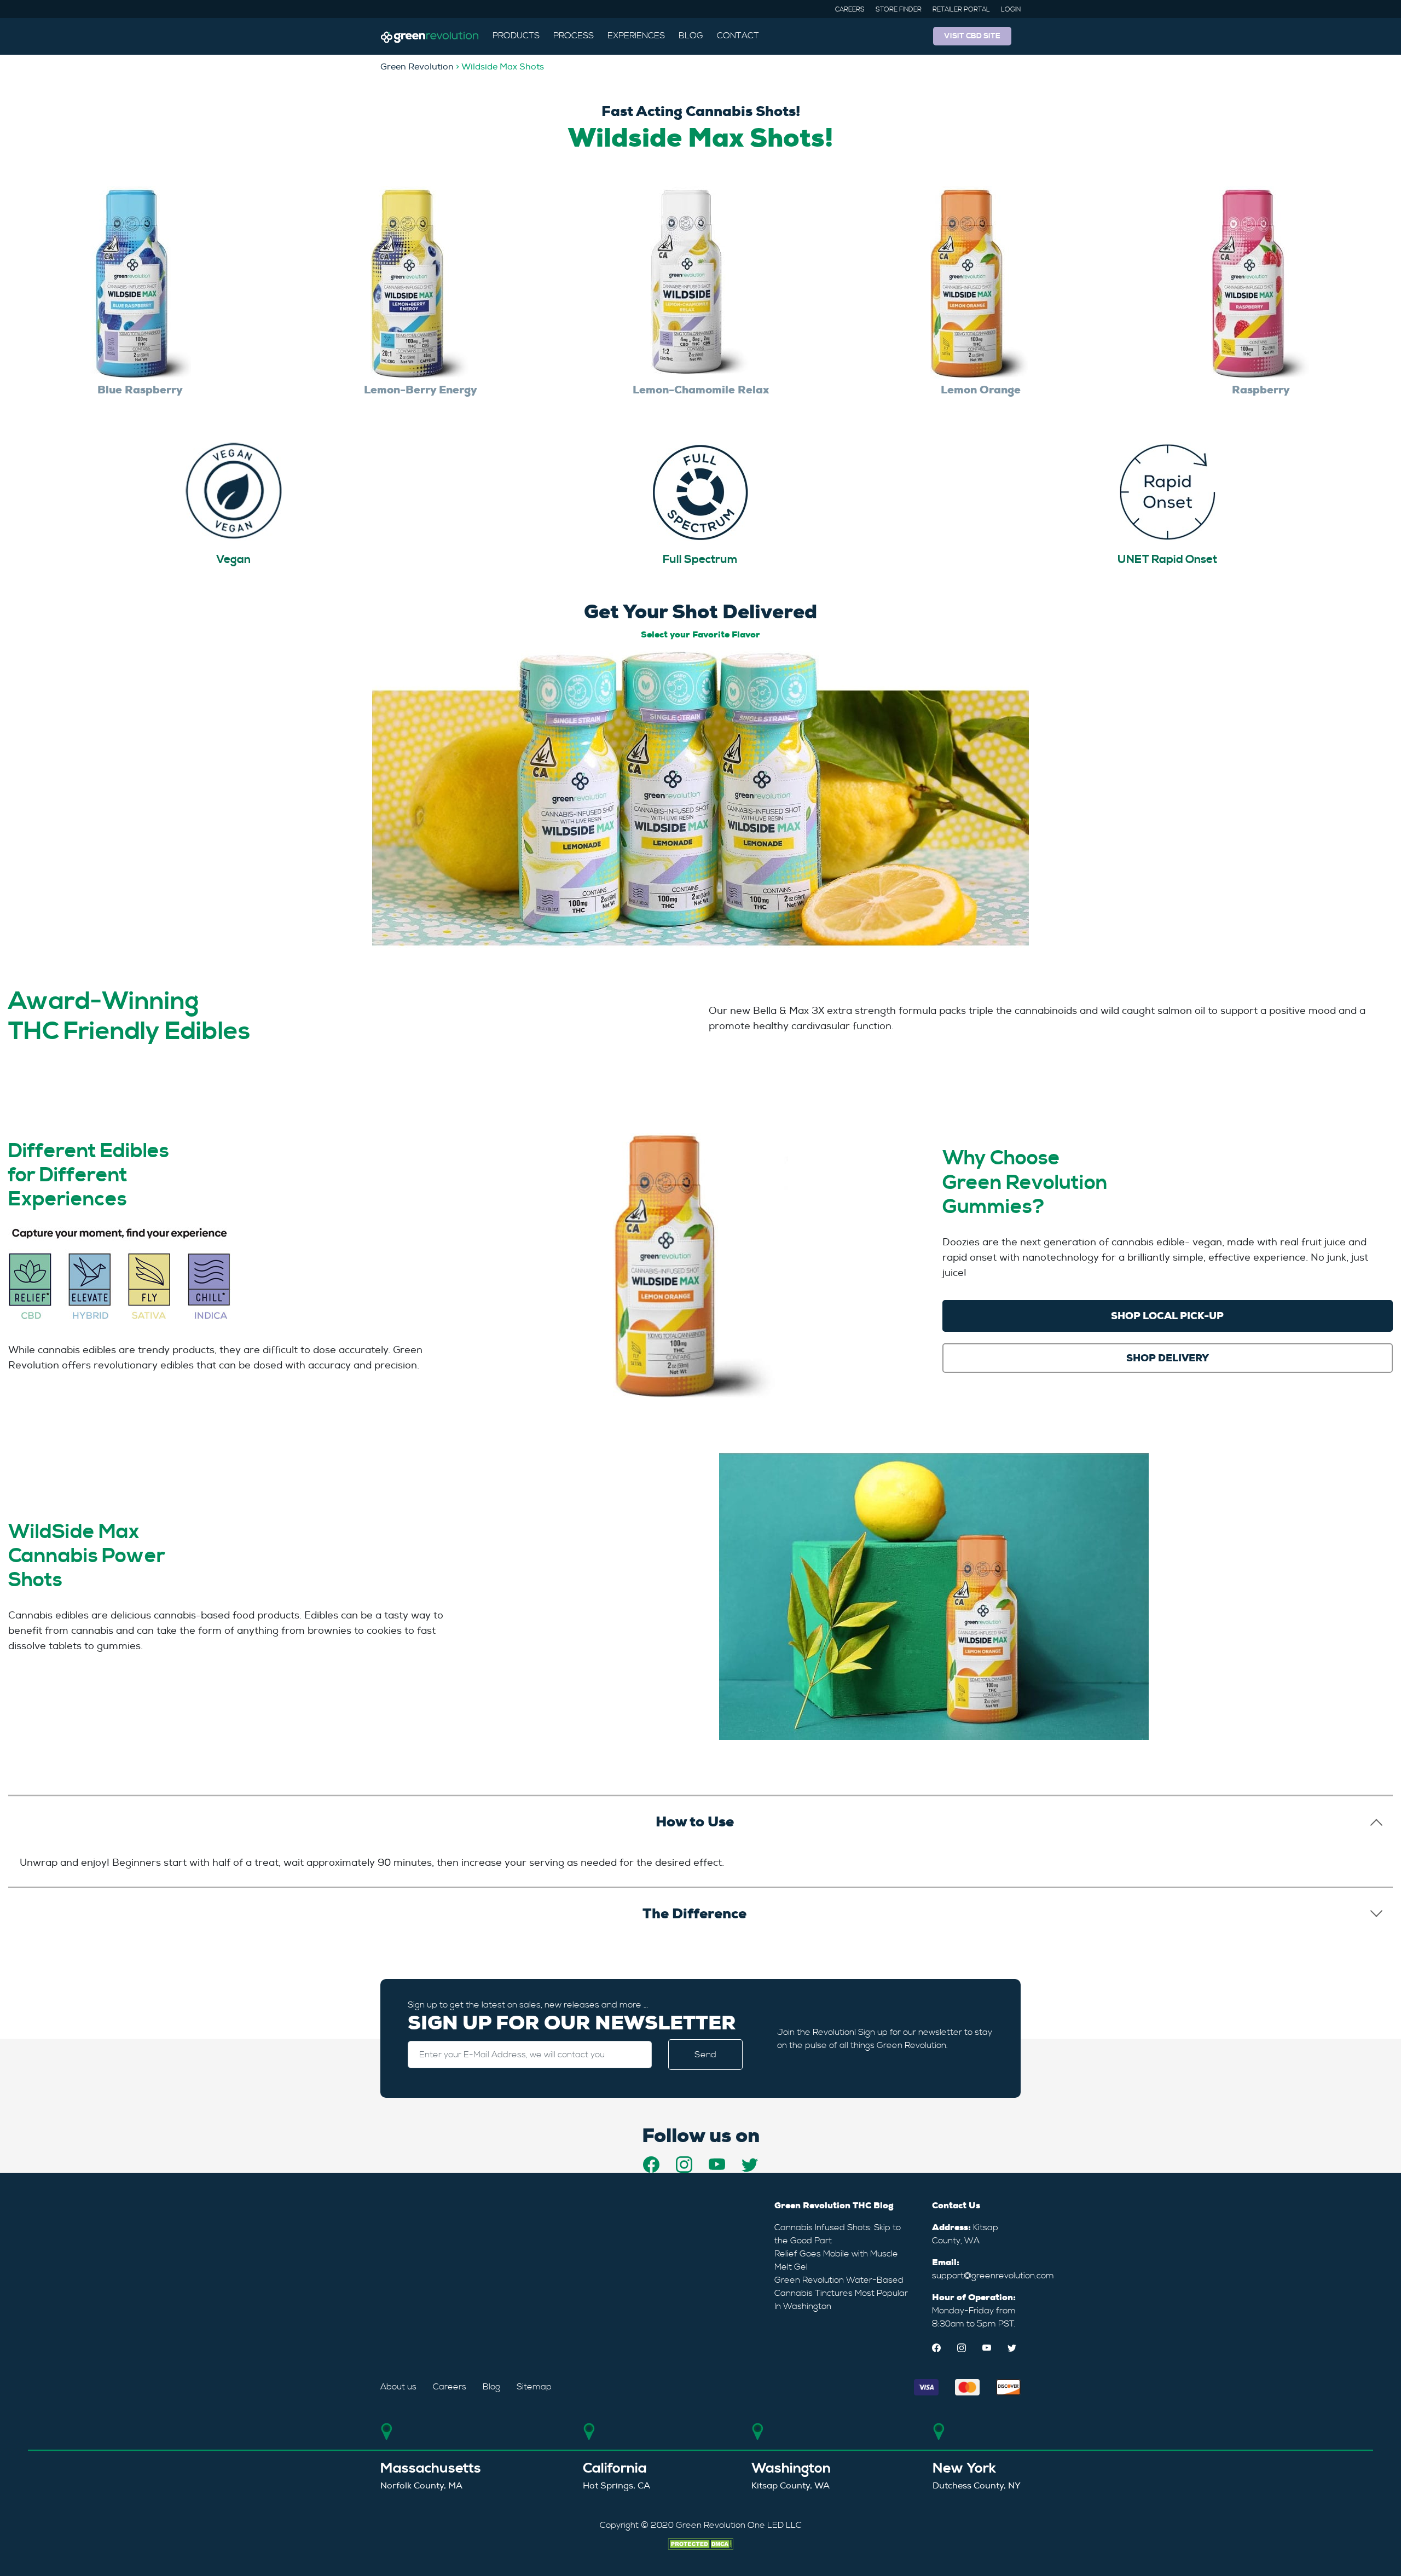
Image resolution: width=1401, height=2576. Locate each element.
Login (1011, 10)
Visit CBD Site (972, 36)
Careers (850, 10)
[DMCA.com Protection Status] (700, 2542)
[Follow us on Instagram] (684, 2165)
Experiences (636, 36)
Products (516, 36)
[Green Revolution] (430, 36)
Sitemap (534, 2387)
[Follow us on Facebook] (651, 2165)
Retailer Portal (961, 10)
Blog (691, 36)
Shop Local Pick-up (1167, 1316)
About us (398, 2387)
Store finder (899, 10)
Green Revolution (417, 67)
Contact (738, 36)
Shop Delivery (1168, 1358)
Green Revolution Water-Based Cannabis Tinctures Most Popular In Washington (841, 2293)
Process (574, 36)
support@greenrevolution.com (993, 2276)
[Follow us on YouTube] (717, 2165)
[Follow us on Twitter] (750, 2165)
